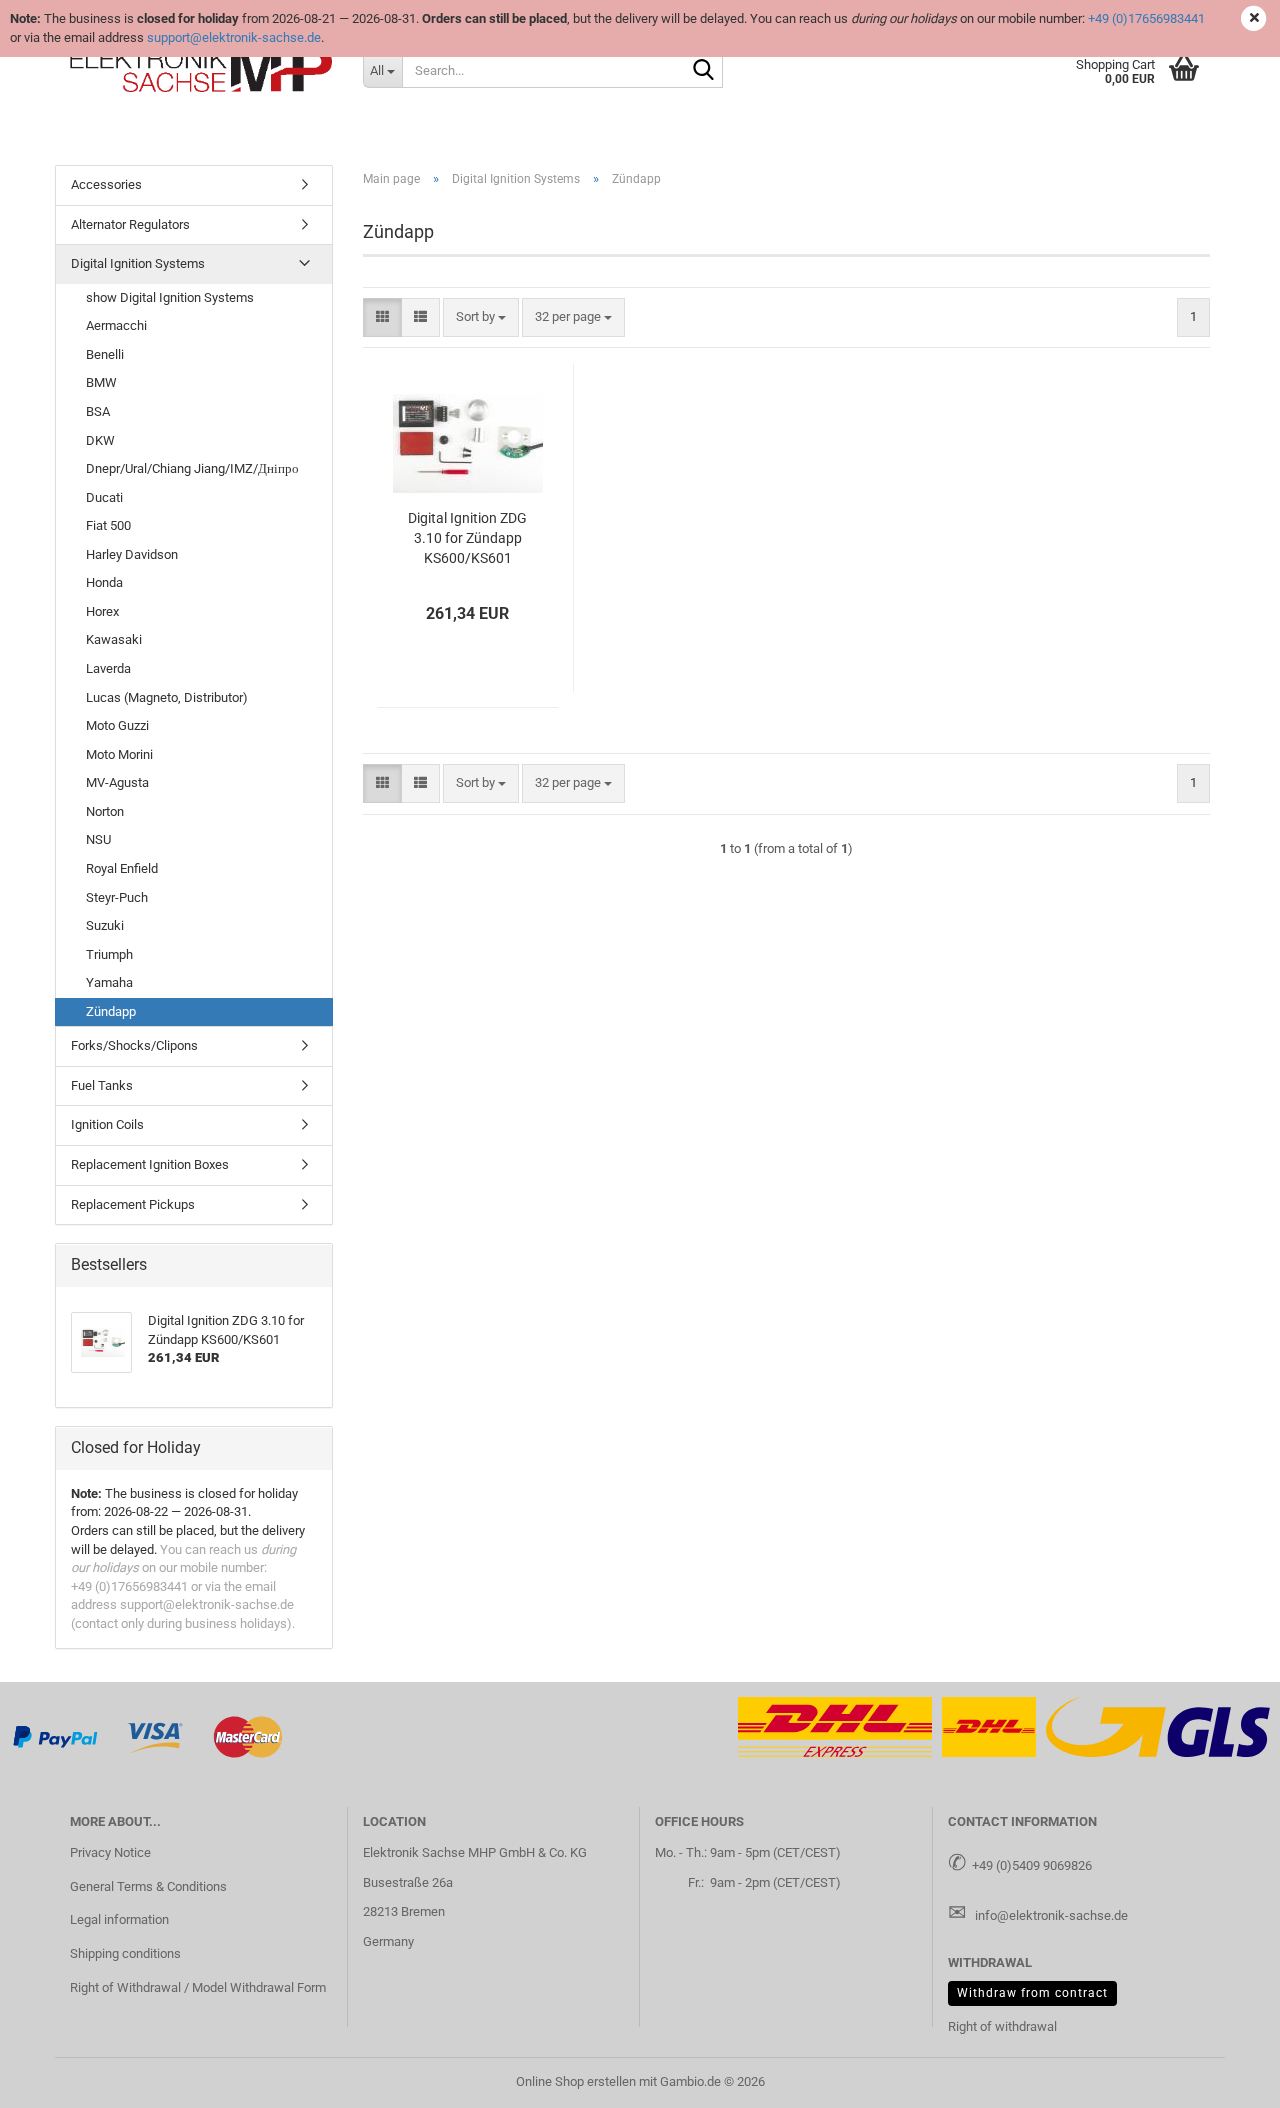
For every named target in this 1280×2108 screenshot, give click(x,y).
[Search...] (704, 71)
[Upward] (1225, 2078)
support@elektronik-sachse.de (234, 37)
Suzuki (105, 925)
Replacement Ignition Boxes (150, 1164)
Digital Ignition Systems (138, 263)
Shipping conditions (125, 1953)
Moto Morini (119, 754)
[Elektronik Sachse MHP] (201, 70)
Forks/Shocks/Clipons (134, 1045)
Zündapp (111, 1011)
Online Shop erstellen (576, 2081)
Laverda (108, 668)
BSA (98, 411)
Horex (102, 611)
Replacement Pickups (133, 1204)
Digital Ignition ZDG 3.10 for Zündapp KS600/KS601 (467, 538)
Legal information (119, 1919)
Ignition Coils (107, 1124)
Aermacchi (116, 325)
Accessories (106, 184)
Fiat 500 (108, 525)
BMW (101, 382)
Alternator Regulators (130, 224)
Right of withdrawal (1002, 2026)
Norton (105, 811)
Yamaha (109, 982)
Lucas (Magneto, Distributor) (167, 697)
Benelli (105, 354)
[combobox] (481, 317)
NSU (98, 839)
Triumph (109, 954)
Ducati (104, 497)
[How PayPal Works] (56, 1736)
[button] (382, 317)
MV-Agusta (117, 782)
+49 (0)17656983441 (1146, 18)
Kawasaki (114, 639)
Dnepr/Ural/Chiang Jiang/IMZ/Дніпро (192, 468)
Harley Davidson (132, 554)
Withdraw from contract (1032, 1993)
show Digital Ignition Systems (170, 297)
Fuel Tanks (102, 1085)
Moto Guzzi (117, 725)
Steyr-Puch (117, 897)
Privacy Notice (110, 1852)
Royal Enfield (122, 868)
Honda (104, 582)
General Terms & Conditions (148, 1886)
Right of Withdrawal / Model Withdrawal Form (198, 1987)
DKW (100, 440)
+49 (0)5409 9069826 (1032, 1865)
